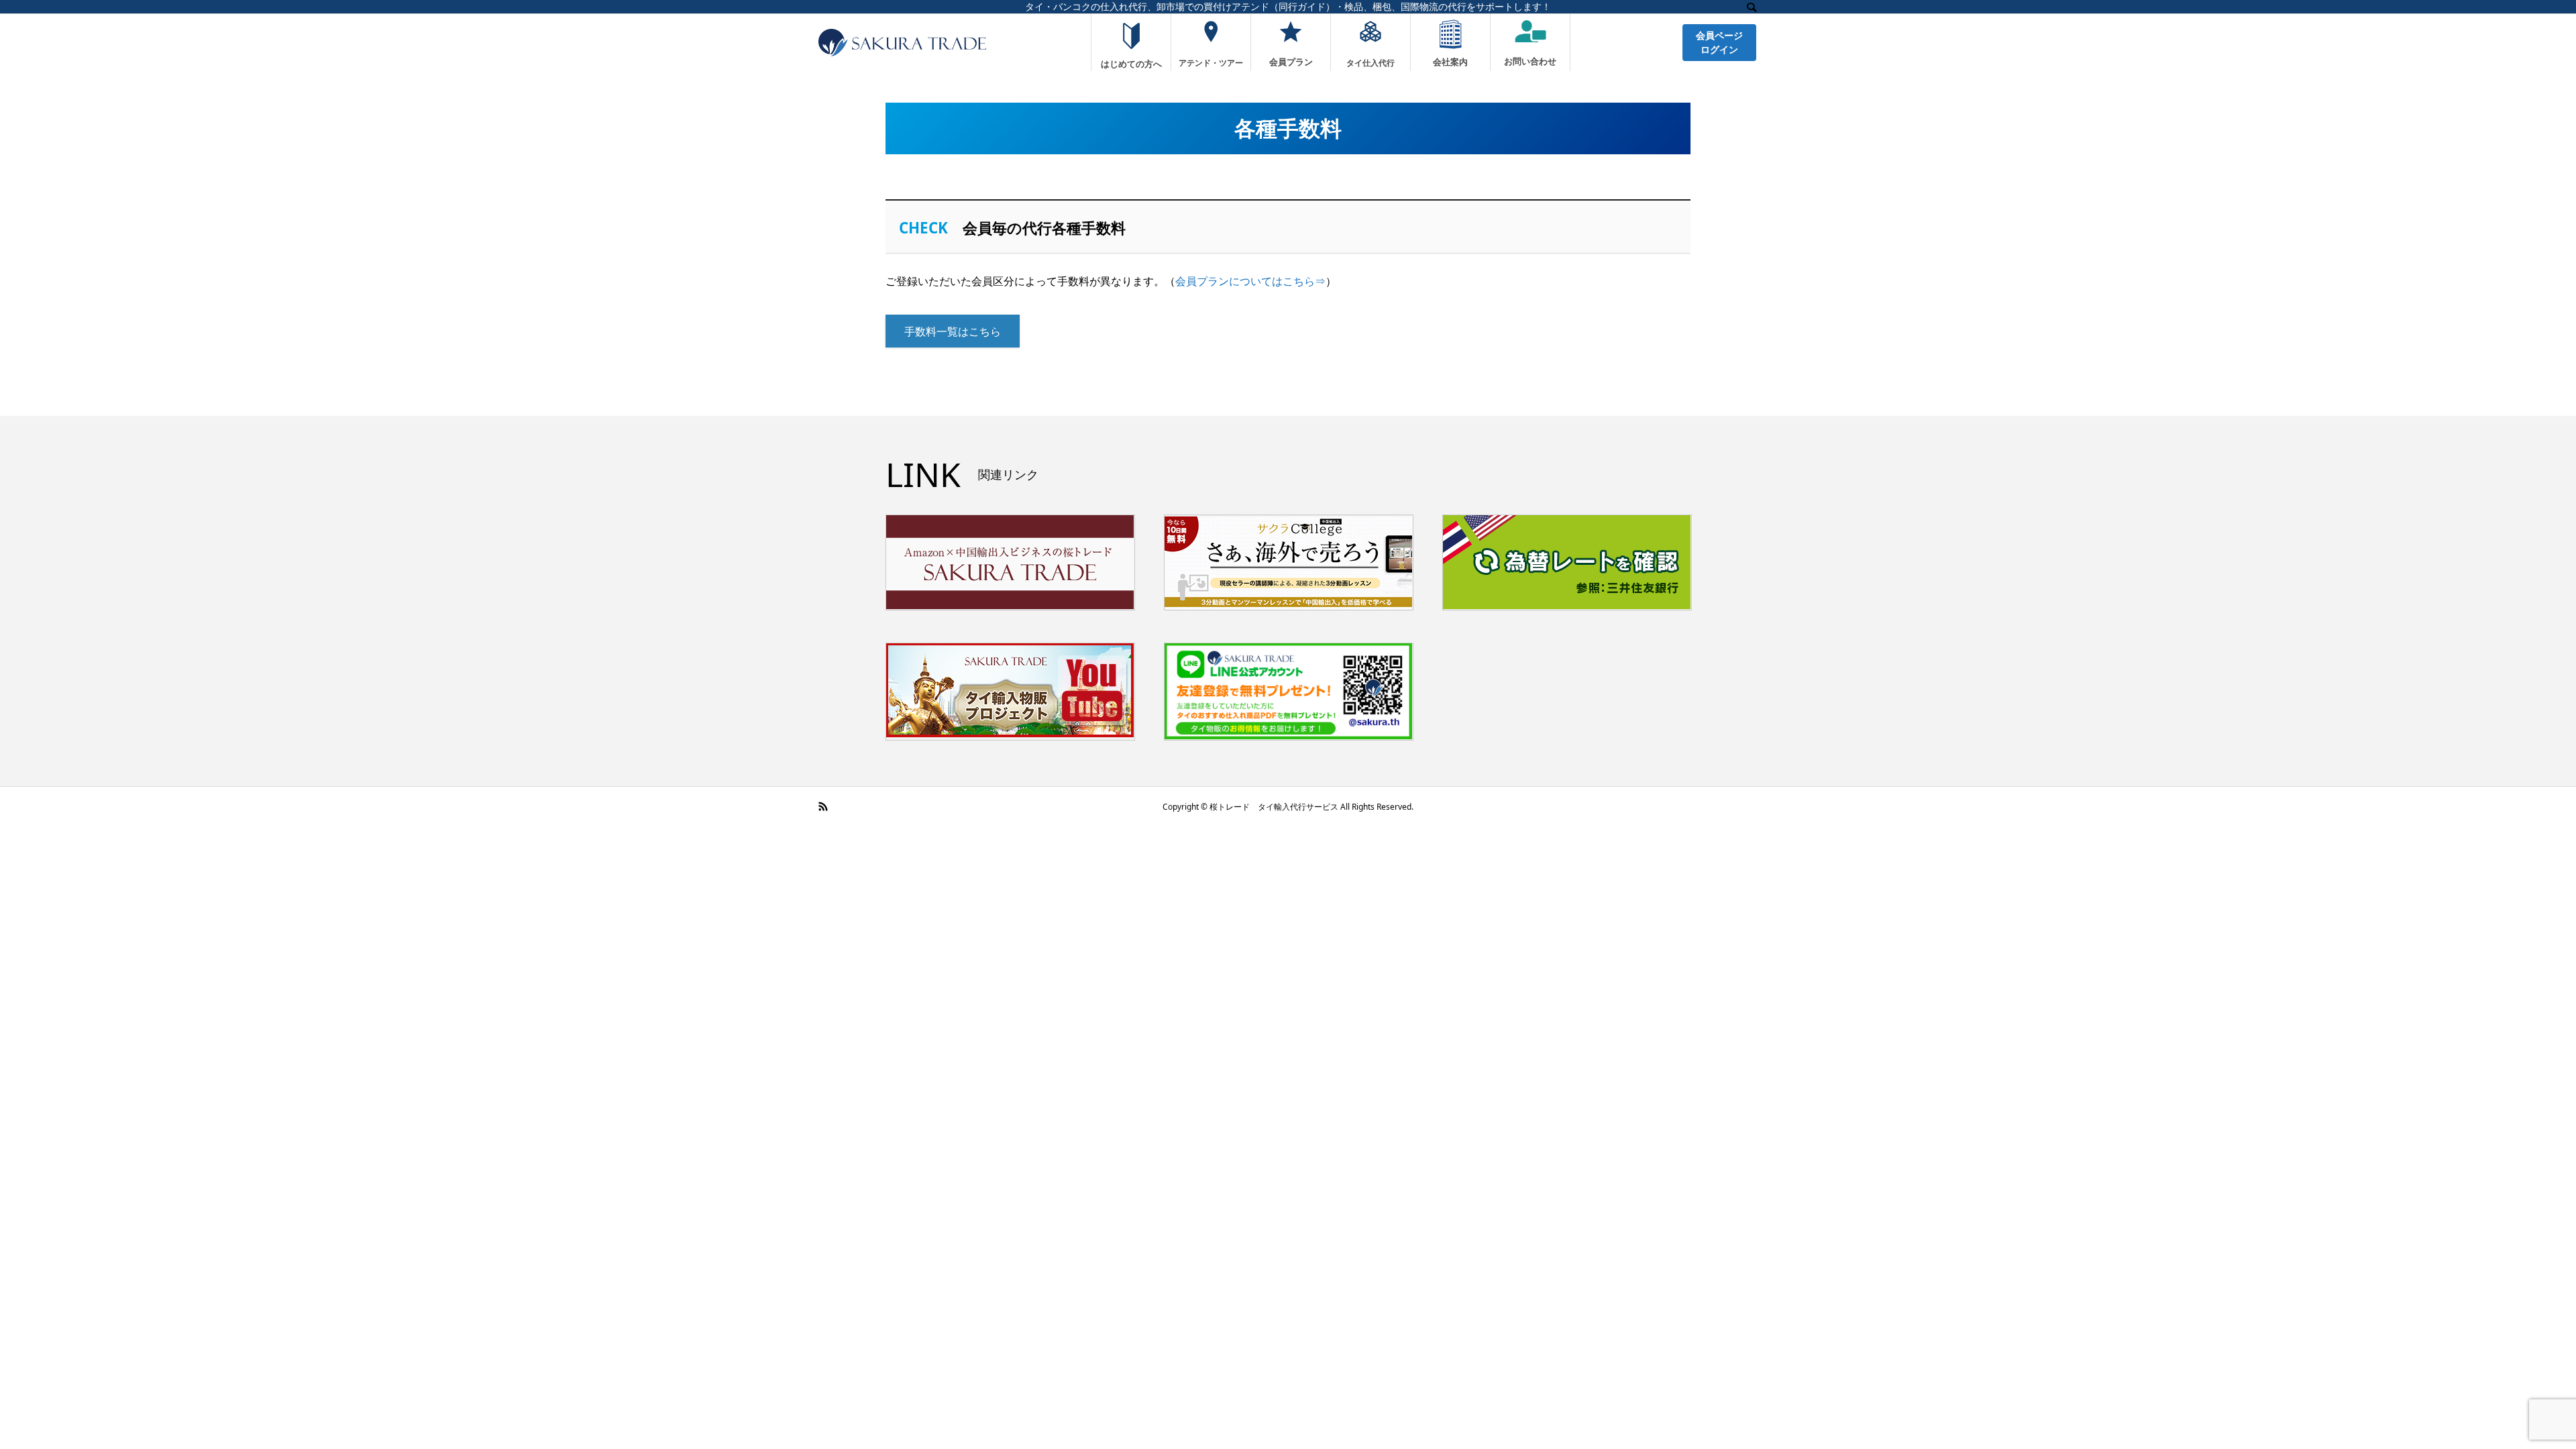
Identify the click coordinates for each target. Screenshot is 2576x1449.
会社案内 (1450, 61)
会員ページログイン (1719, 42)
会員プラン (1291, 61)
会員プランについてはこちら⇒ (1250, 281)
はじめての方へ (1131, 63)
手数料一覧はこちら (953, 331)
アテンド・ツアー (1211, 62)
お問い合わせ (1530, 61)
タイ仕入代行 (1371, 62)
